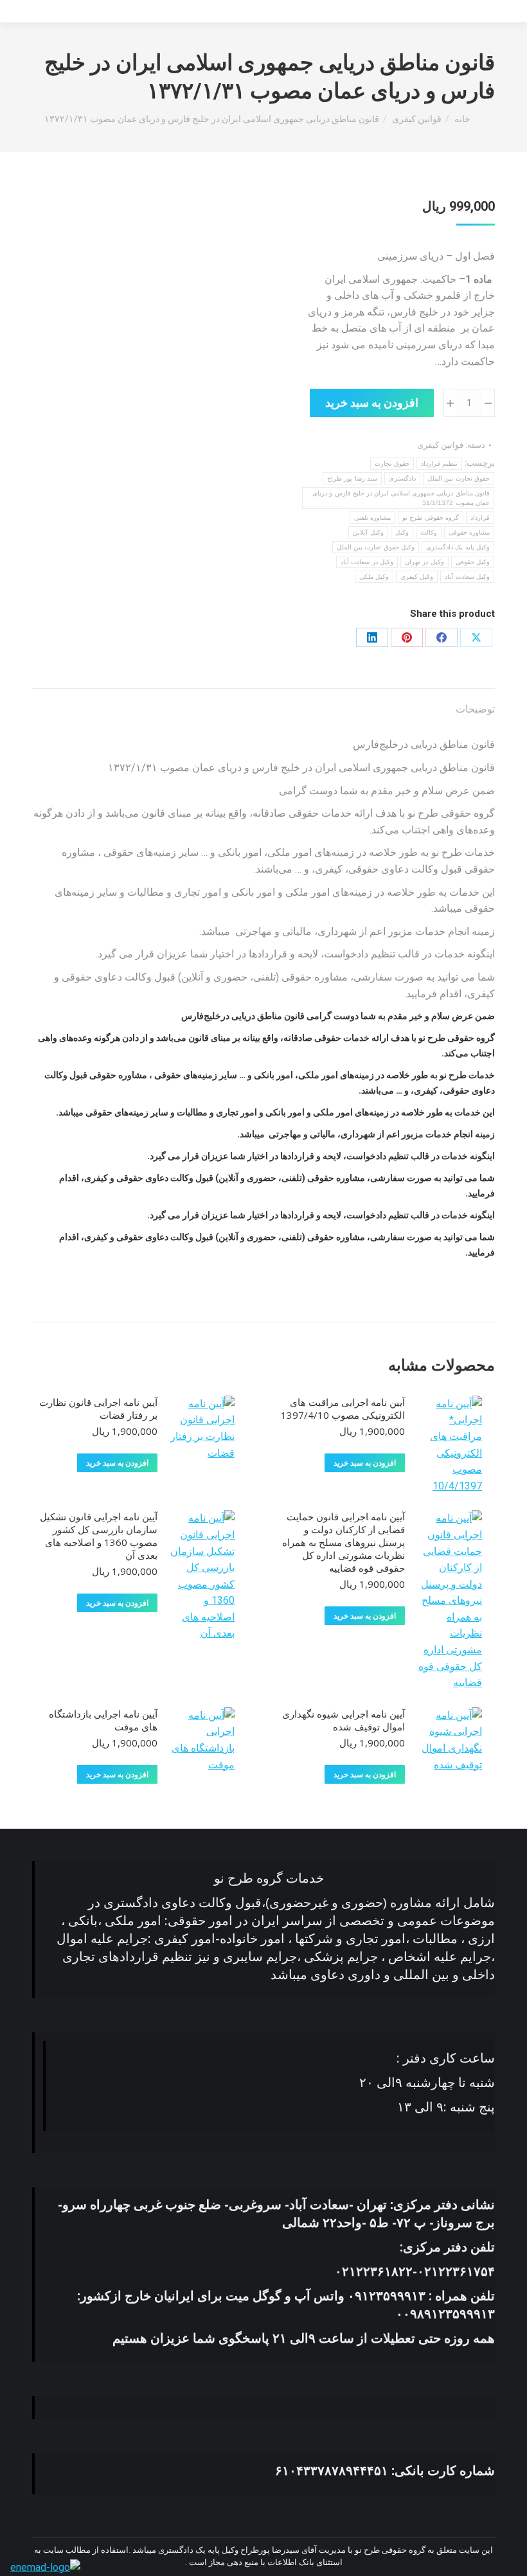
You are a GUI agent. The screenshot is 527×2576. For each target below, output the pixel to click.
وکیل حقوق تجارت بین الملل (376, 547)
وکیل (402, 532)
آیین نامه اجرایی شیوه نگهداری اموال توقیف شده (344, 1720)
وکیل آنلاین (368, 532)
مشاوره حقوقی (469, 532)
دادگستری (402, 478)
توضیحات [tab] (475, 709)
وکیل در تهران (424, 562)
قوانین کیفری (440, 445)
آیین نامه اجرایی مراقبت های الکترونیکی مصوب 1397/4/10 (343, 1408)
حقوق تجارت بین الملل (459, 478)
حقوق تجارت (392, 464)
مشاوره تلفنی (372, 518)
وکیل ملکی (374, 577)
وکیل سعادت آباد (467, 577)
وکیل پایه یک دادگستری (458, 547)
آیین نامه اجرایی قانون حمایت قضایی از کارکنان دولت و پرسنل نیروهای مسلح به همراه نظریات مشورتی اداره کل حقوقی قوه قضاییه (344, 1542)
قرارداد (480, 518)
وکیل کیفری (417, 577)
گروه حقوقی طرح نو (431, 518)
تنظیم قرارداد (439, 464)
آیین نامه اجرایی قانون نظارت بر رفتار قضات (98, 1408)
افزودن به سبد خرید (372, 403)
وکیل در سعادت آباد (367, 562)
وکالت (429, 532)
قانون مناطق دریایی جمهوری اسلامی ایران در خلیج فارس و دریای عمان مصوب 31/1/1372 (401, 498)
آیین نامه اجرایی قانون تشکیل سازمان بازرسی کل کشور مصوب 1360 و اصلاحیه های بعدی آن (99, 1536)
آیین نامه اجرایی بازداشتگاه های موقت (103, 1720)
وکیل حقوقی (473, 562)
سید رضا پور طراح (352, 478)
